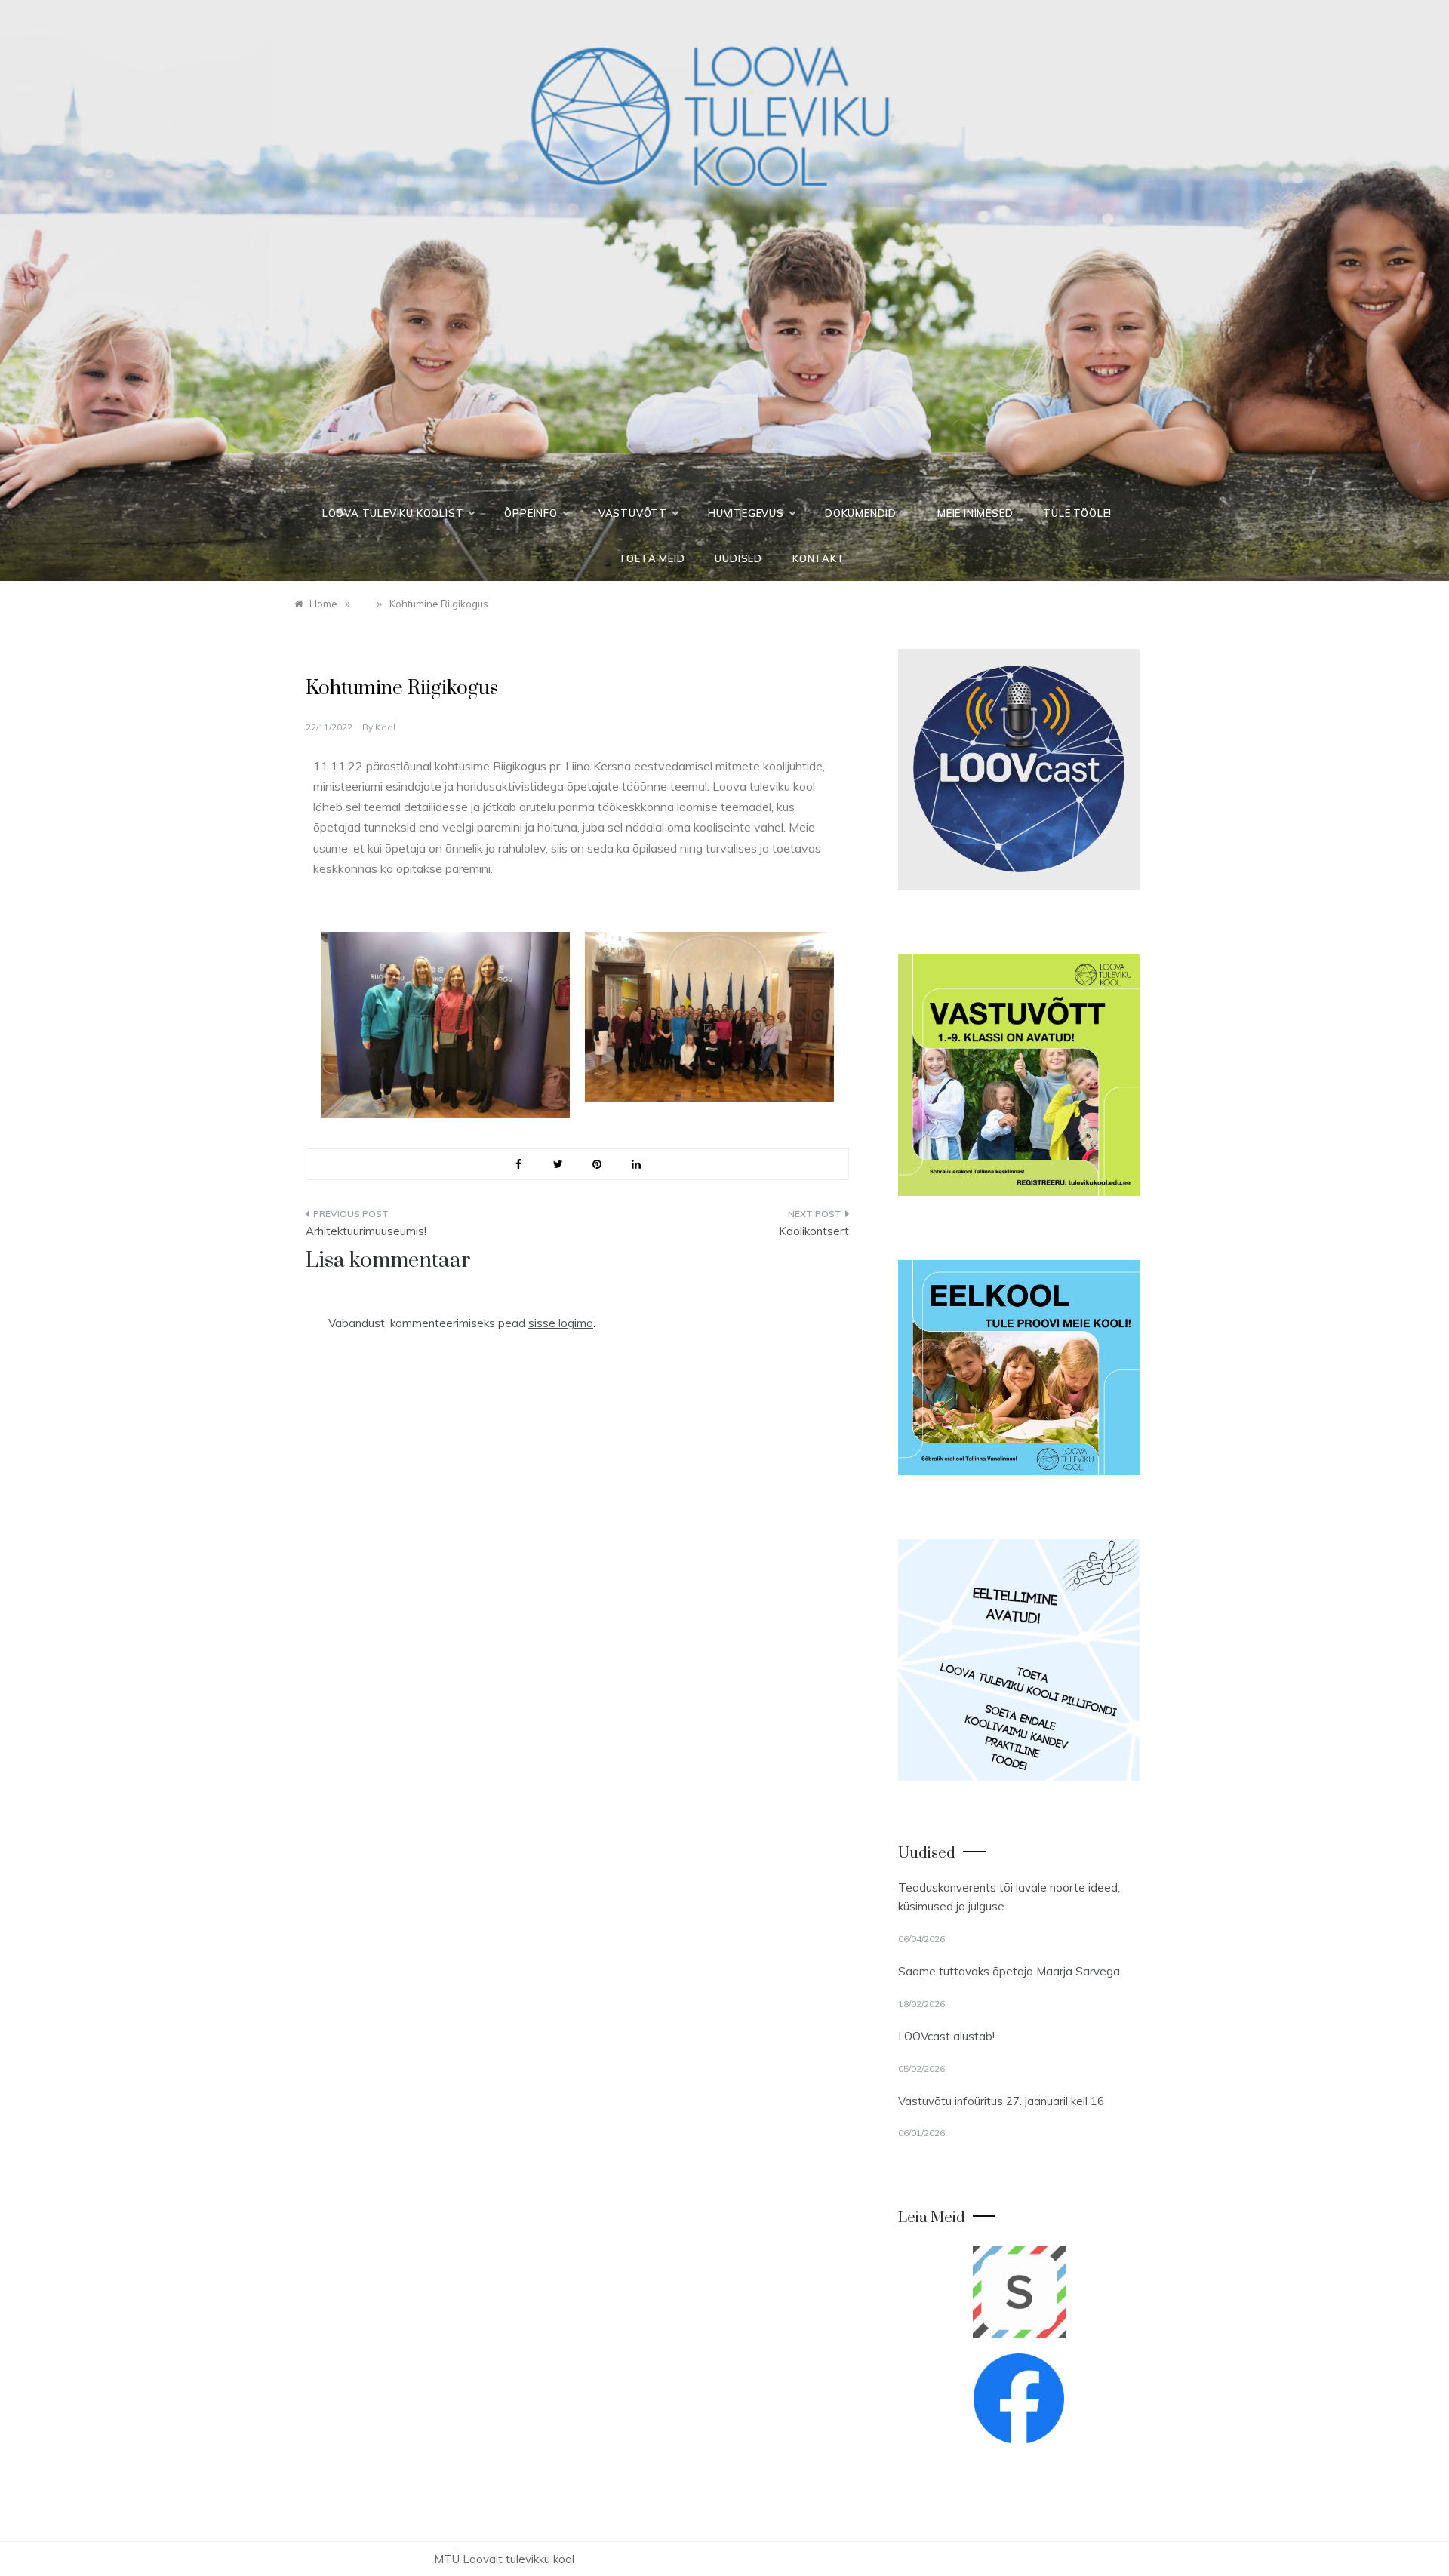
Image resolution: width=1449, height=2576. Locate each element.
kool (385, 727)
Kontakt (819, 558)
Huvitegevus (746, 513)
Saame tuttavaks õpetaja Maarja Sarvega (1009, 1971)
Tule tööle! (1077, 513)
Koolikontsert (814, 1231)
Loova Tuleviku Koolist (393, 513)
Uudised (738, 558)
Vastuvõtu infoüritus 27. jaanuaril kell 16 (1001, 2101)
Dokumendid (861, 513)
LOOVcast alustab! (946, 2036)
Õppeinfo (531, 513)
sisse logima (561, 1323)
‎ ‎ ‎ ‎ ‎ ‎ (313, 657)
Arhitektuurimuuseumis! (366, 1231)
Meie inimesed (975, 513)
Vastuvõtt (633, 513)
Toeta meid (652, 558)
